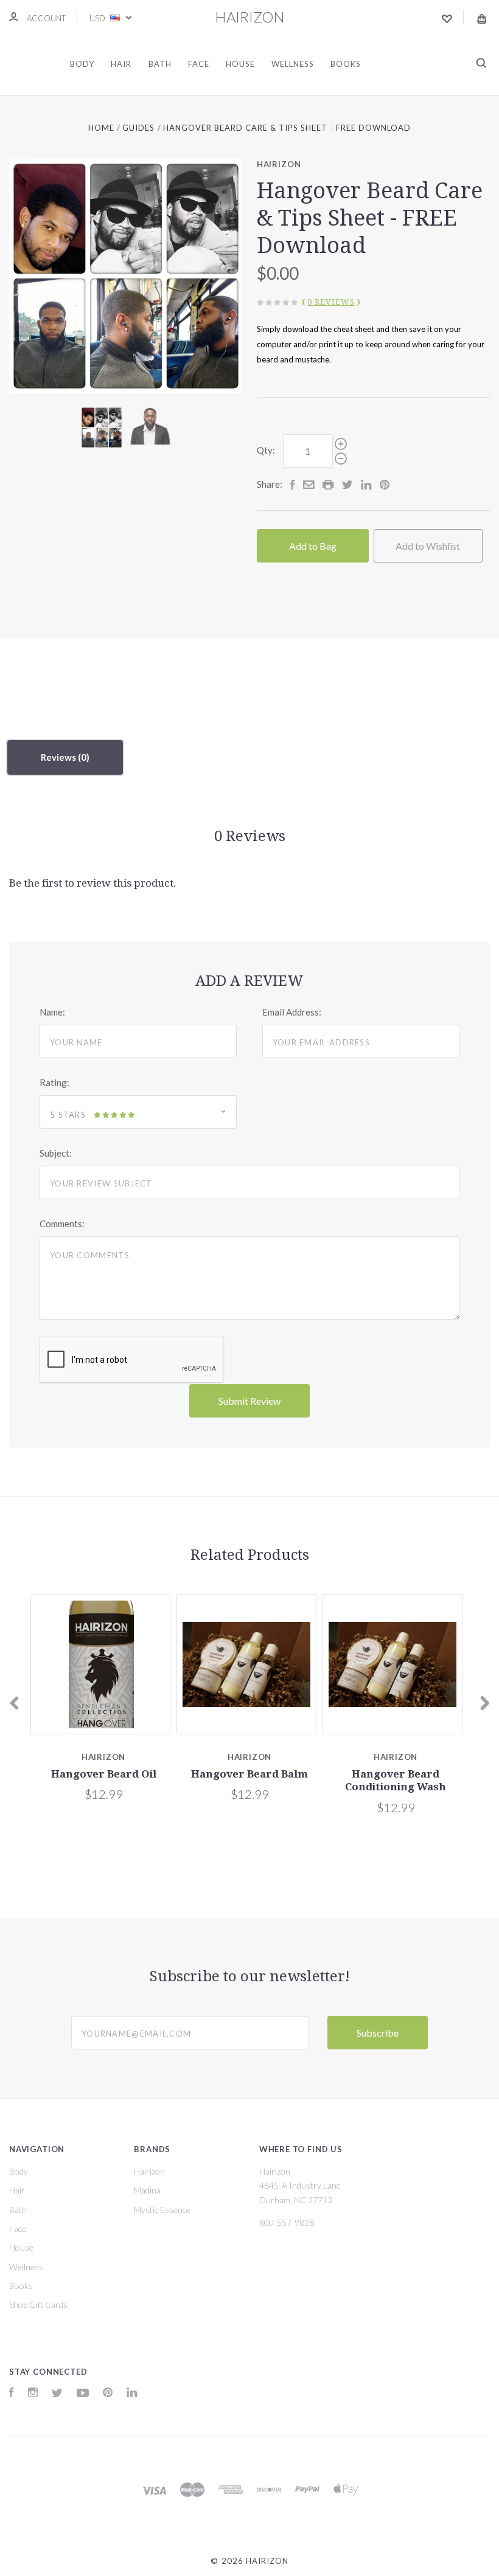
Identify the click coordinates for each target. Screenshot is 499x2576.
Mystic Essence (162, 2210)
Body (82, 64)
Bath (160, 64)
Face (199, 64)
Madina (147, 2190)
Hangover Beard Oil (104, 1774)
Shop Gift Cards (38, 2304)
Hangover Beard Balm (249, 1774)
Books (346, 64)
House (240, 64)
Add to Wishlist (428, 546)
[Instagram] (33, 2394)
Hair (121, 64)
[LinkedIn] (132, 2394)
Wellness (293, 64)
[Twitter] (57, 2394)
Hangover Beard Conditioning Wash (396, 1780)
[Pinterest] (108, 2394)
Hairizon (279, 164)
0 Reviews (331, 302)
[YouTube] (83, 2394)
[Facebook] (12, 2394)
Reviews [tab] (59, 757)
